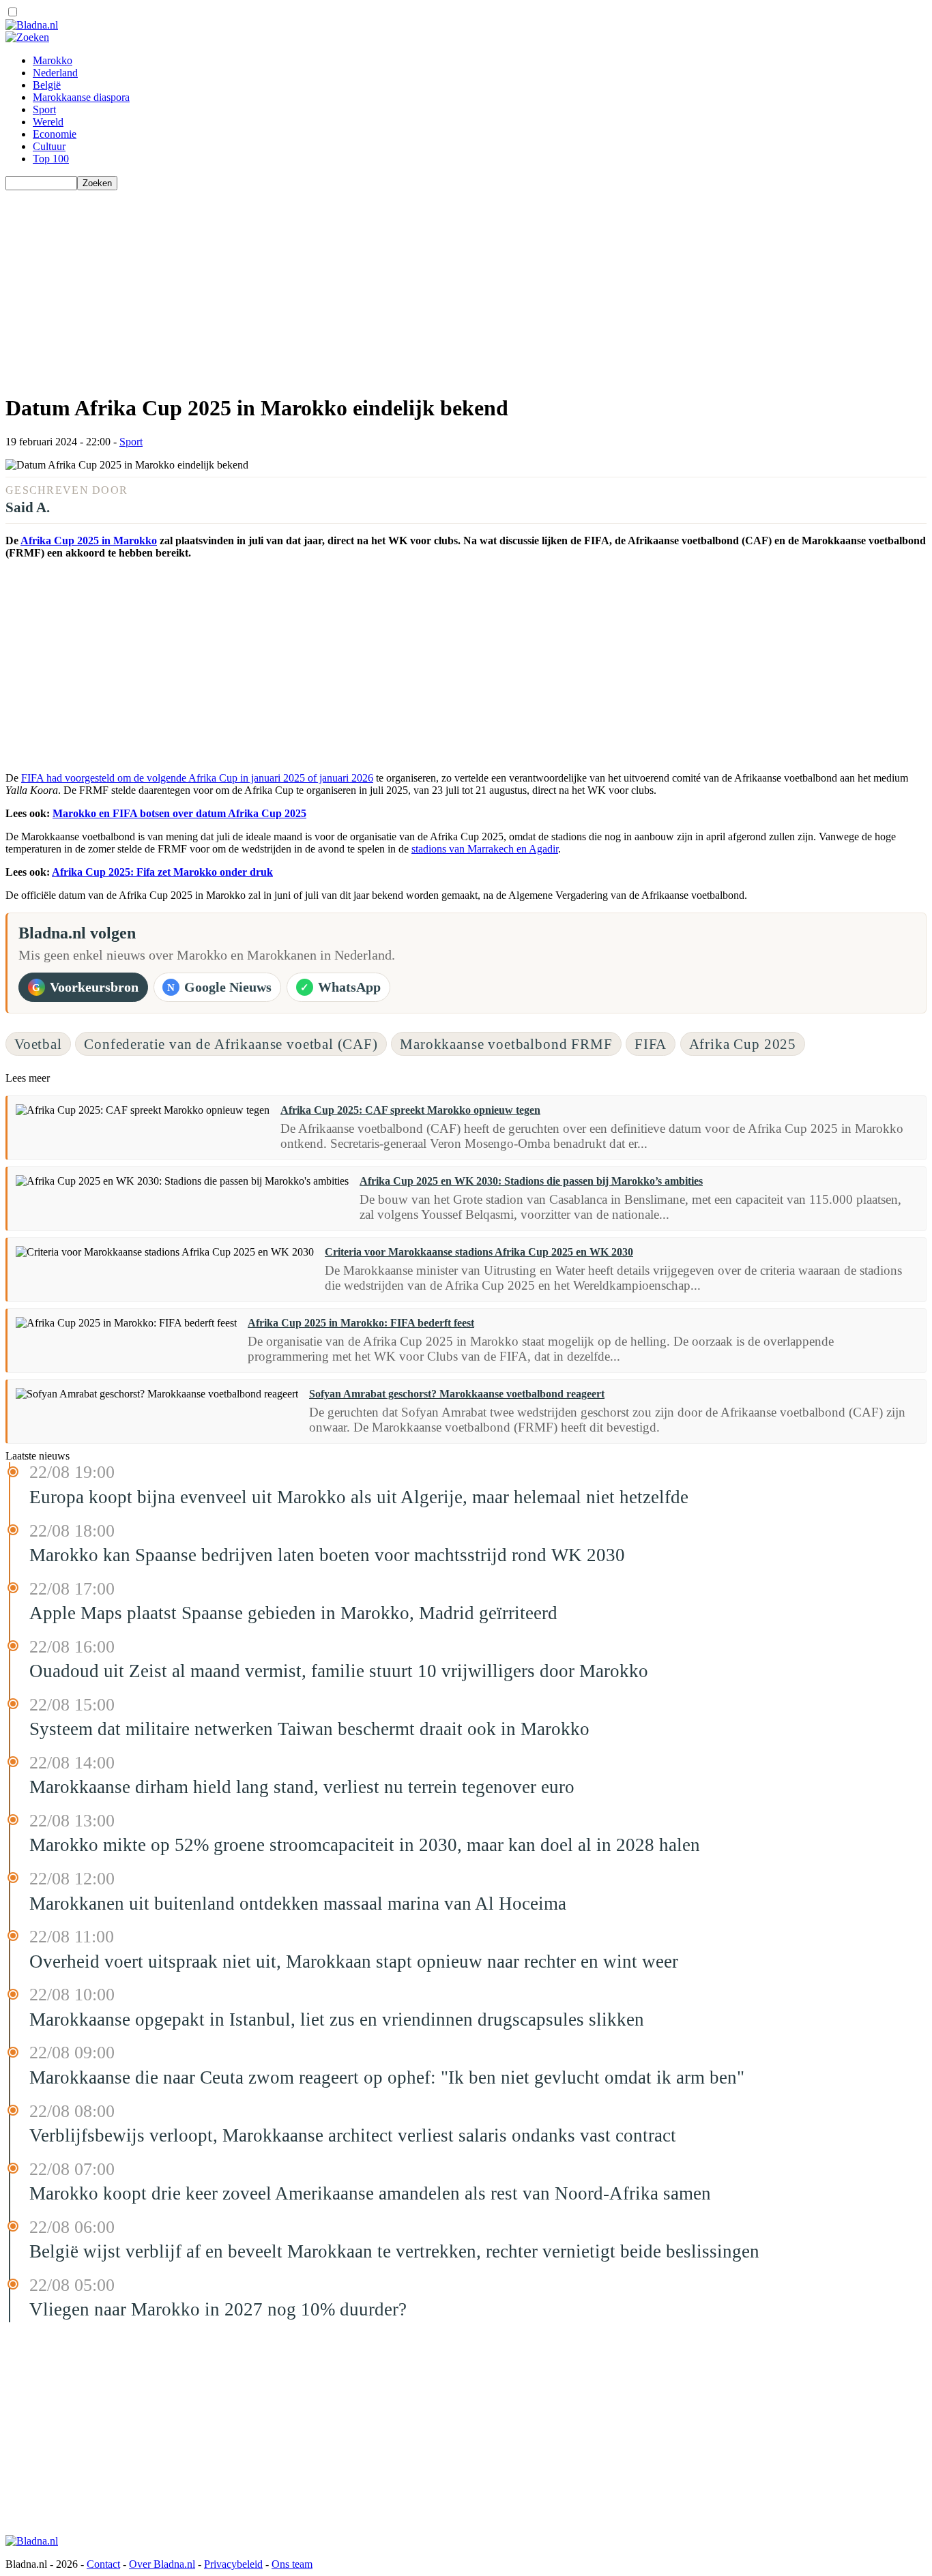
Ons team (292, 2564)
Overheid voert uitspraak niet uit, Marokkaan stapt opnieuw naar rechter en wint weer (354, 1961)
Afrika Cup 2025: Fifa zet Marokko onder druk (162, 872)
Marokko (53, 60)
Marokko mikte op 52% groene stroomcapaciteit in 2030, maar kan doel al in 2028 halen (365, 1845)
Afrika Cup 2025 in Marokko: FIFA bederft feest (361, 1323)
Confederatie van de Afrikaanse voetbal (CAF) (231, 1044)
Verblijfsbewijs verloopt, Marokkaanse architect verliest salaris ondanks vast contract (353, 2135)
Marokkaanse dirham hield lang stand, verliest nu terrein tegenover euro (302, 1787)
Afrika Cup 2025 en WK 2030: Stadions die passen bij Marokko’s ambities (531, 1181)
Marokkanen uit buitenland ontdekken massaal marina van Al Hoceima (298, 1904)
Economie (55, 134)
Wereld (48, 122)
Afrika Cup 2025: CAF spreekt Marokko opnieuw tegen (410, 1110)
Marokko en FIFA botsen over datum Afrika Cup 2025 (179, 813)
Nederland (55, 73)
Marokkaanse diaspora (81, 97)
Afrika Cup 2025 (743, 1044)
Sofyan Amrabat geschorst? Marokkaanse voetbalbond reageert (457, 1394)
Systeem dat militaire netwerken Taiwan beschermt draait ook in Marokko (309, 1729)
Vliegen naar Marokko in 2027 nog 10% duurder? (218, 2309)
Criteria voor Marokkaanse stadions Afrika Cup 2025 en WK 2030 (479, 1252)
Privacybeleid (233, 2564)
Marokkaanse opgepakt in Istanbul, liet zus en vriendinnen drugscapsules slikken (337, 2019)
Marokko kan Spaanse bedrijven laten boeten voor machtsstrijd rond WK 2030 (327, 1555)
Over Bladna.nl (162, 2564)
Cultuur (49, 146)
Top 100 (51, 159)
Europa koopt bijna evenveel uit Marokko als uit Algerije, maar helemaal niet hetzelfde (359, 1497)
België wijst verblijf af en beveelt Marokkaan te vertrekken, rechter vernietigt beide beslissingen (394, 2251)
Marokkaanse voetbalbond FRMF (506, 1044)
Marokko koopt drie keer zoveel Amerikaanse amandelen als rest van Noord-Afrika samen (370, 2193)
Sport (44, 109)
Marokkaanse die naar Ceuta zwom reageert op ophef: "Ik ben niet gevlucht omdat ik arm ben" (387, 2077)
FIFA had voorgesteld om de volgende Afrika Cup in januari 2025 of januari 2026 (197, 778)
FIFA (651, 1044)
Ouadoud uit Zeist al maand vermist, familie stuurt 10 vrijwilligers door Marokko (339, 1671)
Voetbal (38, 1044)
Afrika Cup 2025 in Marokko (89, 541)
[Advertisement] (415, 286)
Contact (103, 2564)
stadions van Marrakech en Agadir (485, 849)
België (47, 85)
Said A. (28, 507)
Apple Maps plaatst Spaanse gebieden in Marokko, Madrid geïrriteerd (293, 1613)
